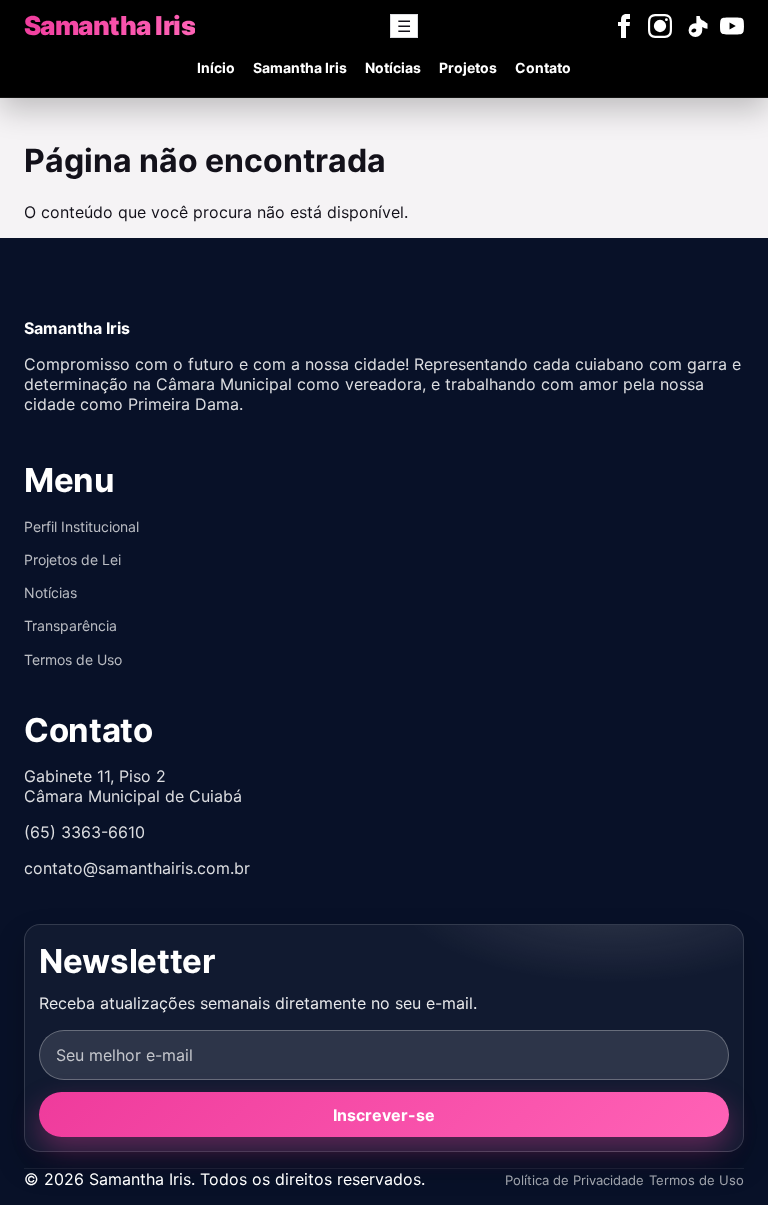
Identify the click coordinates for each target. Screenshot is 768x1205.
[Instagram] (660, 26)
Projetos (468, 67)
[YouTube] (732, 26)
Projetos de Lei (72, 559)
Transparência (70, 625)
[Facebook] (624, 26)
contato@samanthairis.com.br (137, 868)
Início (216, 67)
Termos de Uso (73, 659)
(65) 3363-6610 (84, 832)
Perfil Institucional (81, 526)
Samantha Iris (300, 67)
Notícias (393, 67)
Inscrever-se (384, 1115)
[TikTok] (696, 26)
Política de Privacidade (574, 1180)
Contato (543, 67)
